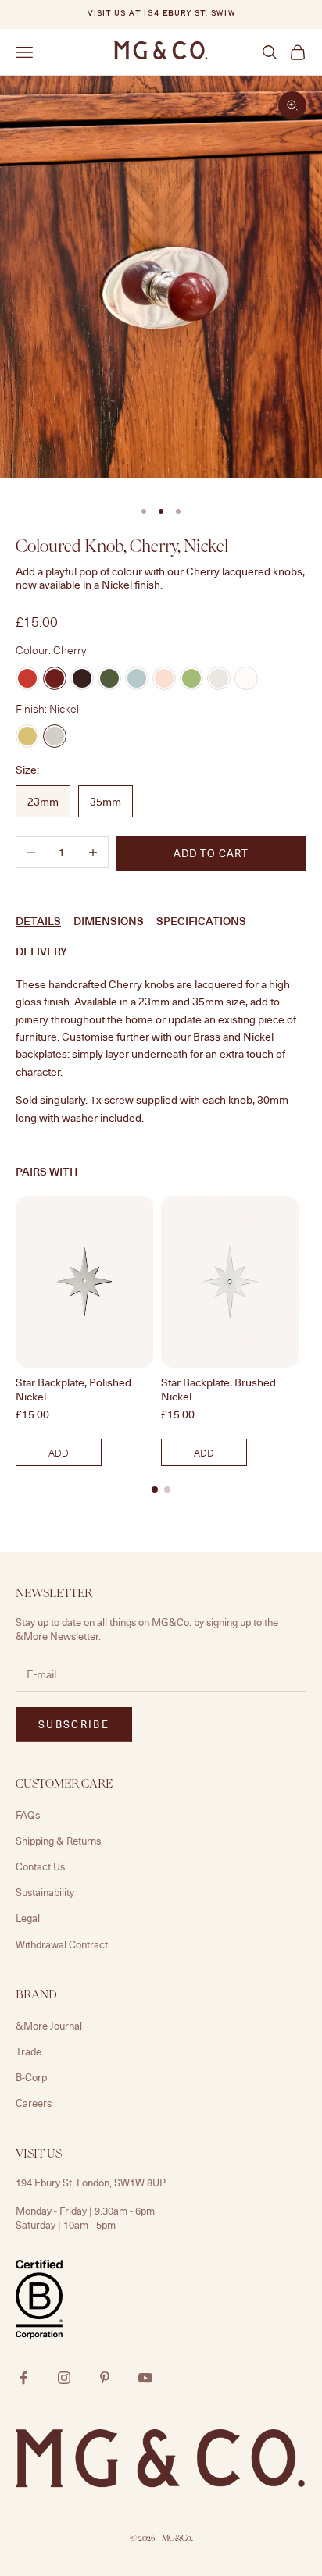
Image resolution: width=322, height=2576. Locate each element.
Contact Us (40, 1866)
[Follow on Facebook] (23, 2378)
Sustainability (45, 1892)
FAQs (28, 1815)
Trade (29, 2051)
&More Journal (49, 2026)
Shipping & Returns (58, 1841)
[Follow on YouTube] (145, 2378)
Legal (28, 1918)
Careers (34, 2103)
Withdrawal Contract (62, 1944)
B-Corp (31, 2077)
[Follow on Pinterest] (105, 2378)
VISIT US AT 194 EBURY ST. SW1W (161, 14)
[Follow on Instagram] (64, 2378)
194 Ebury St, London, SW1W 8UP (91, 2183)
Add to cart (211, 853)
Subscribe (74, 1724)
